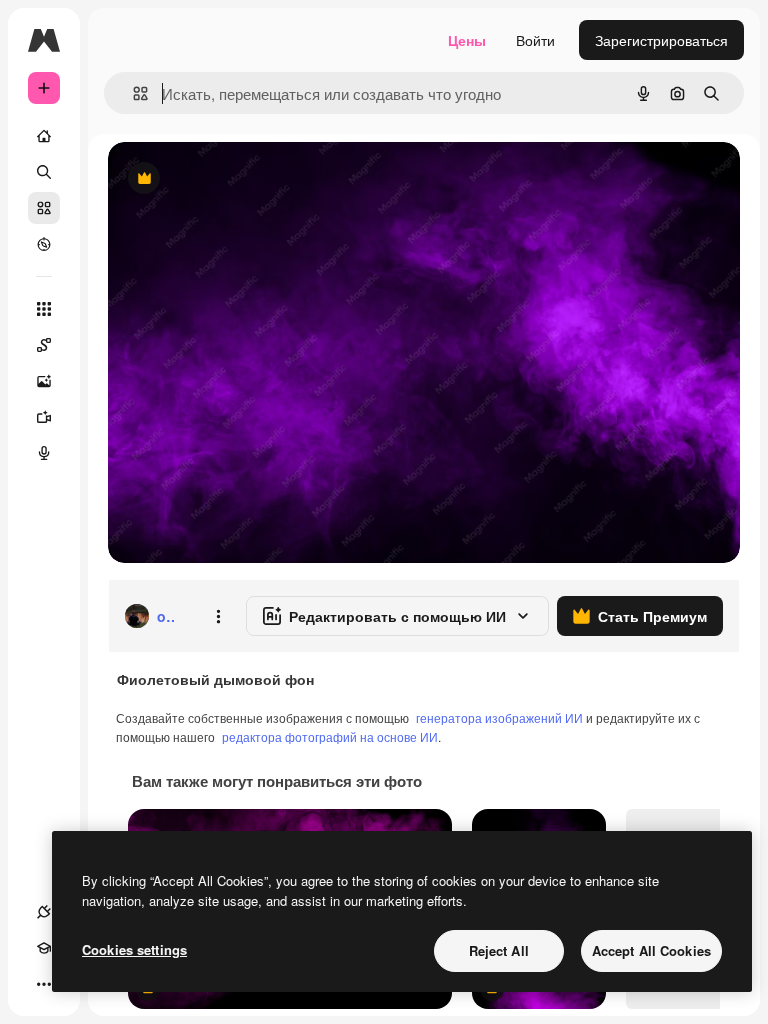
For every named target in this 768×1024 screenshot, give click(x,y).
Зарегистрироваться (661, 40)
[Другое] (44, 984)
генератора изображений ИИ (499, 717)
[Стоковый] (44, 208)
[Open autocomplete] (132, 93)
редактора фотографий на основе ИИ (330, 736)
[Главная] (44, 136)
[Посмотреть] (44, 244)
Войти (535, 40)
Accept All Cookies (651, 950)
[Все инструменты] (44, 309)
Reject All (499, 950)
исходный (242, 179)
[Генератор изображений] (44, 381)
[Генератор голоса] (44, 453)
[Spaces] (44, 345)
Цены (467, 40)
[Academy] (44, 948)
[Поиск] (44, 172)
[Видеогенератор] (44, 417)
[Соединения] (44, 912)
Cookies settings (134, 949)
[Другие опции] (218, 616)
